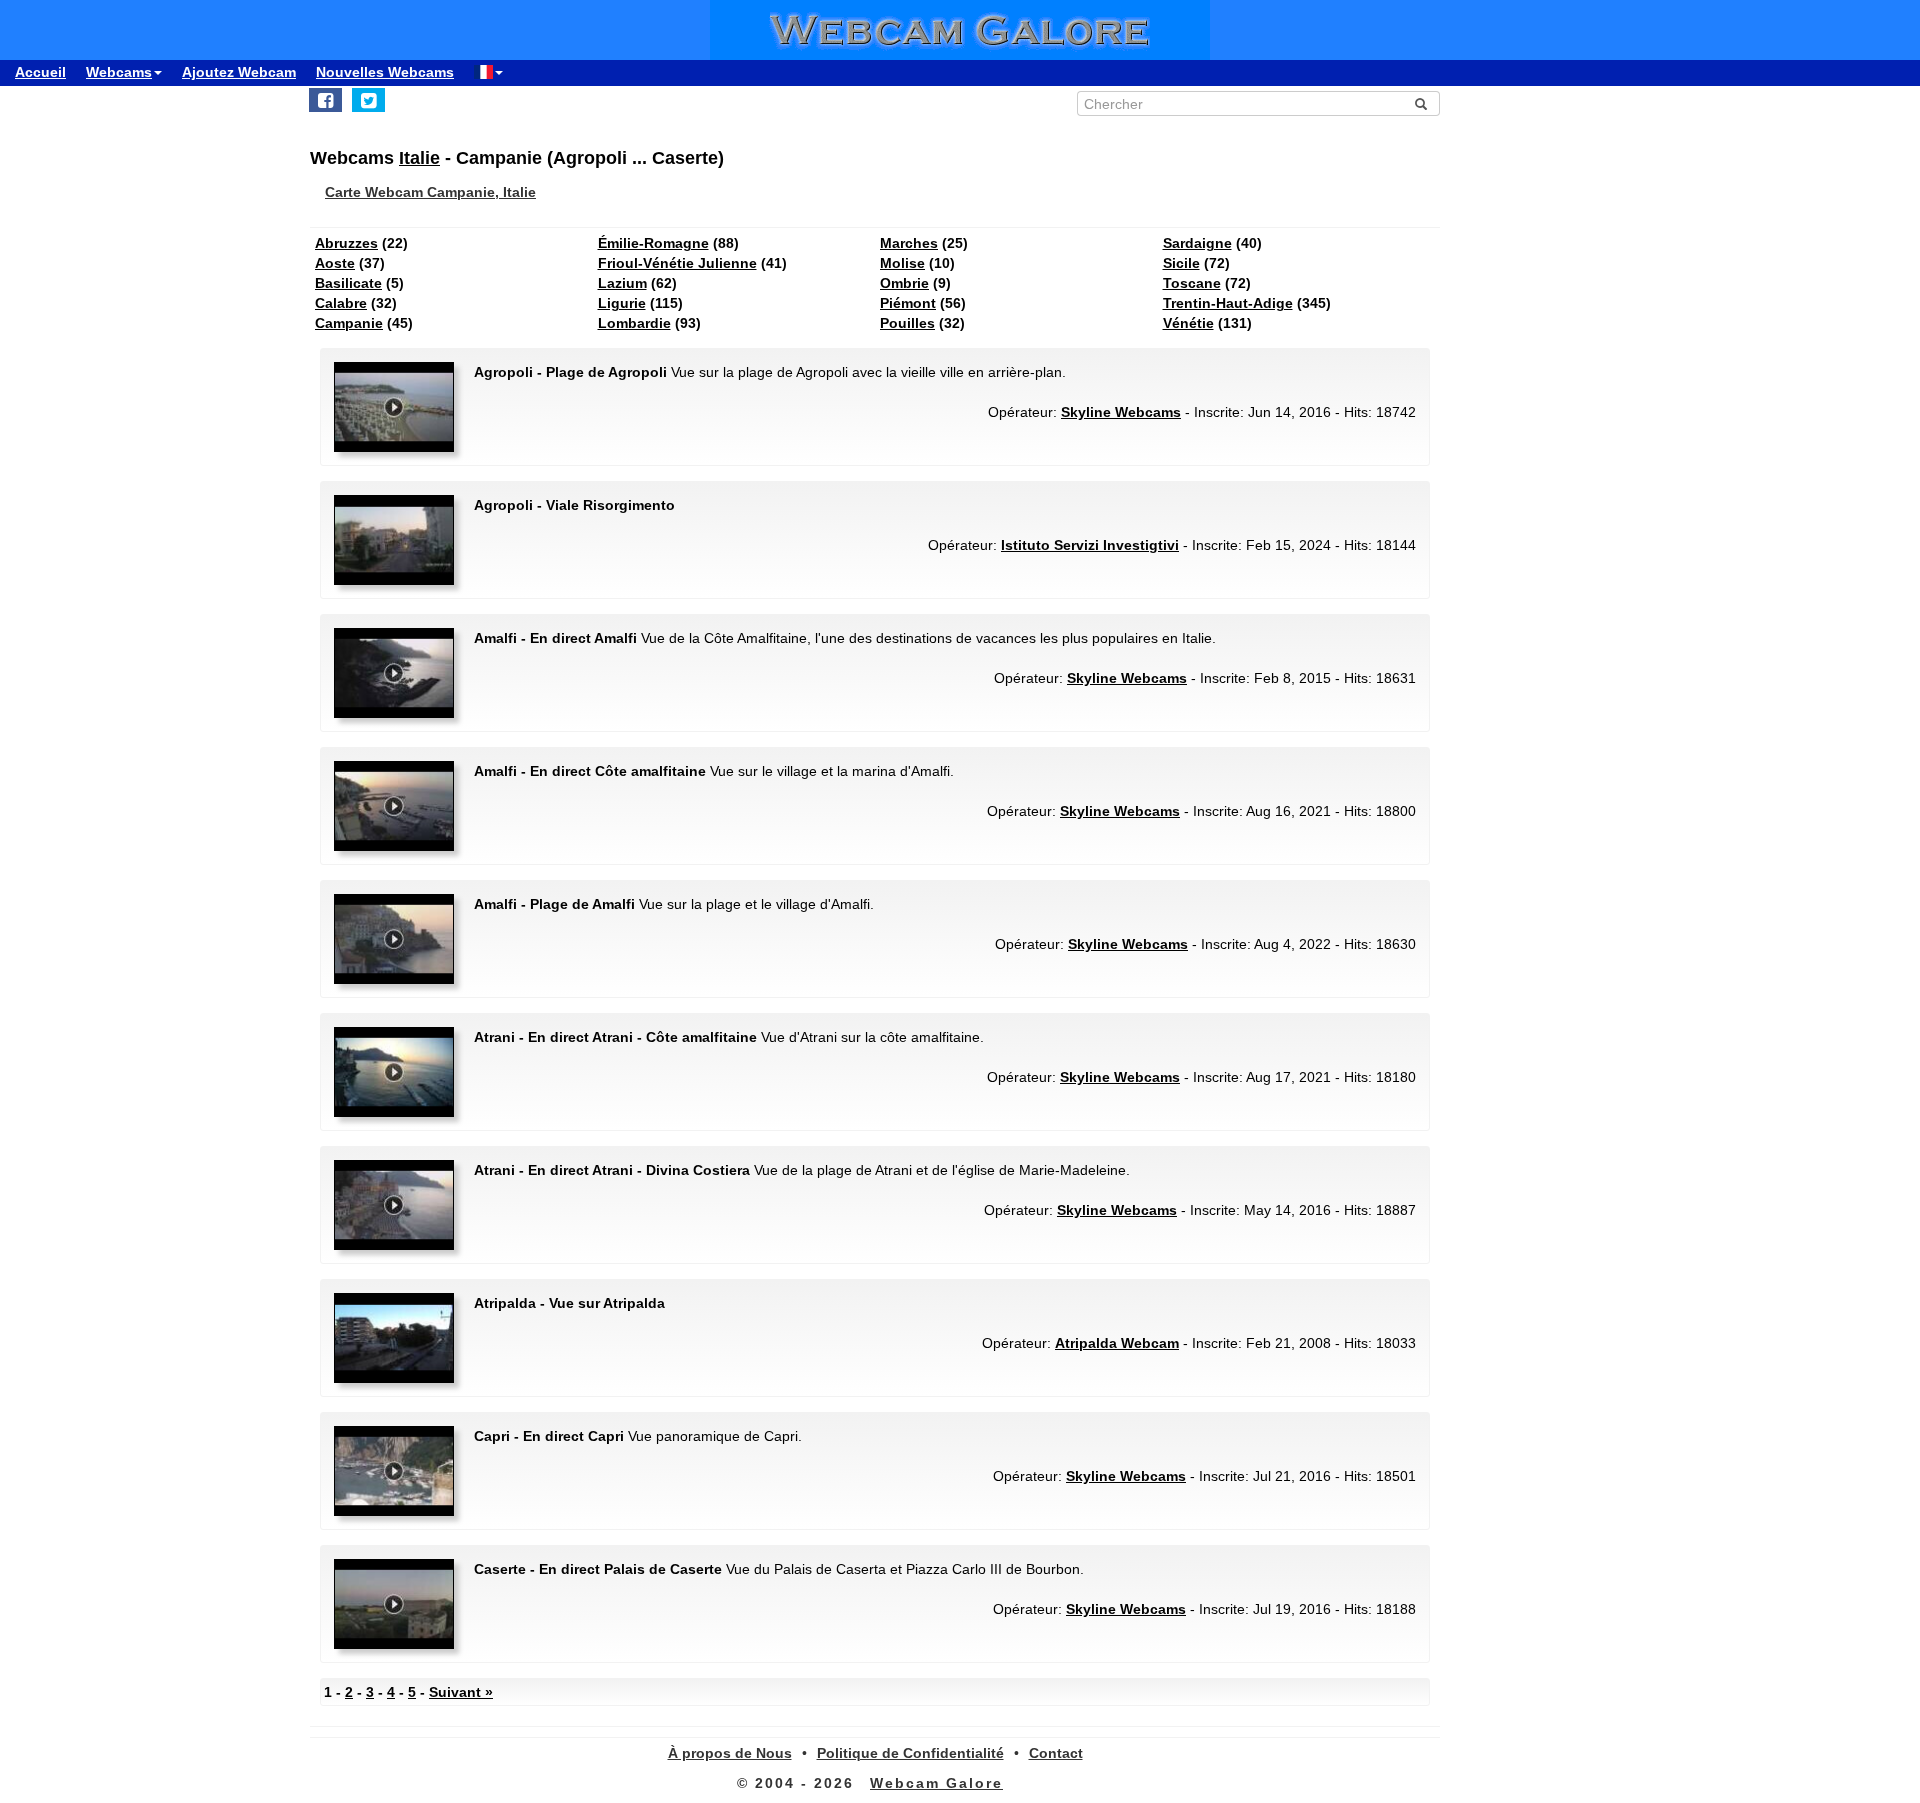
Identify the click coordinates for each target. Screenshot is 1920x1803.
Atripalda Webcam (1117, 1343)
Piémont (908, 303)
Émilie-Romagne (653, 243)
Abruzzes (346, 243)
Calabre (341, 303)
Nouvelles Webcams (385, 72)
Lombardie (634, 323)
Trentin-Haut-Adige (1228, 303)
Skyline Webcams (1121, 412)
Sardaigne (1197, 243)
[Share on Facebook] (325, 100)
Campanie (349, 323)
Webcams (119, 72)
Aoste (335, 263)
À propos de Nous (730, 1753)
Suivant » (461, 1692)
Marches (909, 243)
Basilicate (348, 283)
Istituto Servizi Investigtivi (1090, 545)
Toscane (1192, 283)
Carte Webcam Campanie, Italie (430, 192)
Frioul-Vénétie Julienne (677, 263)
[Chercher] (1421, 104)
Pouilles (907, 323)
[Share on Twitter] (368, 100)
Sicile (1181, 263)
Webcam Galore (936, 1783)
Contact (1056, 1753)
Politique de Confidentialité (910, 1753)
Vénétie (1188, 323)
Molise (902, 263)
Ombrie (904, 283)
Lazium (622, 283)
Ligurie (622, 303)
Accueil (40, 72)
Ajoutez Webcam (239, 72)
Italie (419, 158)
